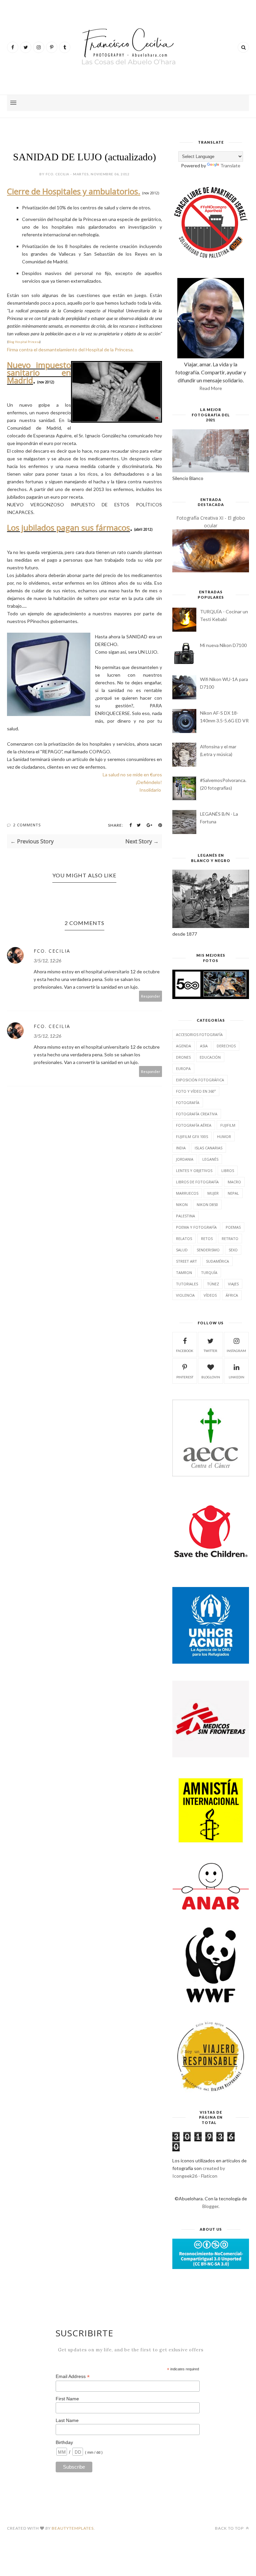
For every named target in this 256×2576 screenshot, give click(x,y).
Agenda (183, 1046)
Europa (183, 1068)
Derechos (226, 1046)
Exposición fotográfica (200, 1080)
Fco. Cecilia (52, 951)
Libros (228, 1170)
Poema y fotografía (196, 1227)
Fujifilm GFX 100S (192, 1136)
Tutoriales (187, 1284)
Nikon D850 (207, 1204)
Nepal (233, 1193)
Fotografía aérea (194, 1125)
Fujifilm (228, 1125)
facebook (185, 1351)
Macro (234, 1182)
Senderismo (208, 1250)
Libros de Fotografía (197, 1182)
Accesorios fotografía (199, 1034)
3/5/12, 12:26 (47, 960)
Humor (224, 1136)
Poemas (233, 1227)
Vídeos (210, 1295)
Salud (182, 1250)
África (232, 1295)
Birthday (64, 2442)
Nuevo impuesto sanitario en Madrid (39, 372)
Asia (204, 1046)
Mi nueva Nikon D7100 (223, 645)
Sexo (233, 1250)
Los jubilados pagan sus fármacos (68, 527)
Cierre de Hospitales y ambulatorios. (74, 191)
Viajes (233, 1284)
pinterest (185, 1377)
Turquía (209, 1272)
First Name (67, 2399)
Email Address (73, 2376)
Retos (207, 1238)
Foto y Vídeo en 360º (196, 1091)
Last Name (67, 2420)
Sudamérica (217, 1261)
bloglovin (211, 1377)
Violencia (185, 1295)
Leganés (210, 1159)
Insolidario (150, 790)
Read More (211, 388)
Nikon (182, 1204)
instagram (236, 1351)
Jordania (185, 1159)
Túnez (213, 1284)
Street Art (186, 1261)
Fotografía (188, 1102)
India (181, 1148)
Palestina (185, 1216)
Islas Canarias (208, 1148)
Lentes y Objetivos (194, 1170)
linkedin (236, 1377)
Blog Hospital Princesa (24, 342)
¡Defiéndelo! (149, 782)
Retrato (230, 1238)
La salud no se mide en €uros (132, 774)
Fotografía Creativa (197, 1114)
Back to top (230, 2528)
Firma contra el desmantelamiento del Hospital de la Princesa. (70, 349)
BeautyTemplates (73, 2528)
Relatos (184, 1238)
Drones (183, 1057)
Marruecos (187, 1193)
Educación (210, 1057)
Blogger (210, 2206)
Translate (230, 165)
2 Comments (27, 825)
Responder (151, 996)
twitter (210, 1351)
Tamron (184, 1272)
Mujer (213, 1193)
